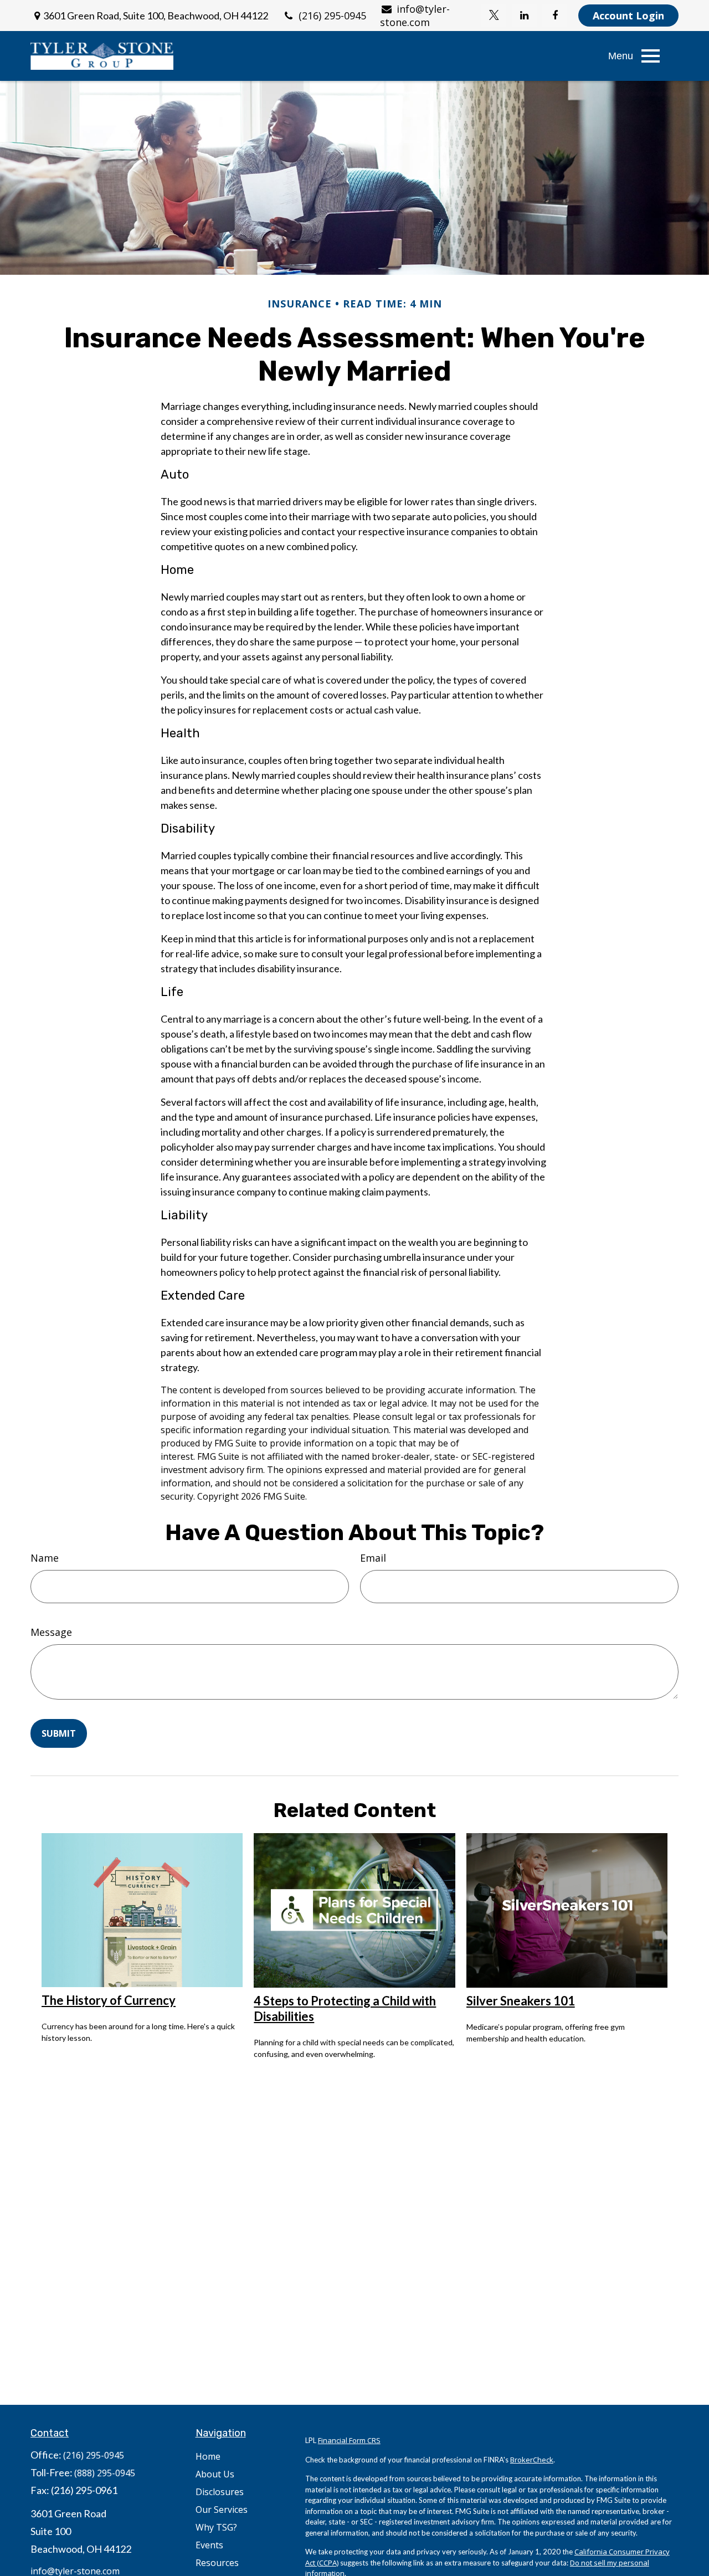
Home (208, 2456)
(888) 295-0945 (105, 2473)
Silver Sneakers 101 (521, 2001)
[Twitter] (494, 16)
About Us (215, 2474)
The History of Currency (109, 2000)
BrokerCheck (532, 2460)
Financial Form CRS (349, 2440)
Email (373, 1558)
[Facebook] (555, 16)
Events (209, 2545)
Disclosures (220, 2492)
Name (45, 1558)
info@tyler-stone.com (415, 16)
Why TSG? (216, 2527)
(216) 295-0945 (332, 16)
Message (51, 1632)
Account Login (628, 16)
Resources (217, 2563)
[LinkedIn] (524, 16)
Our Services (222, 2510)
